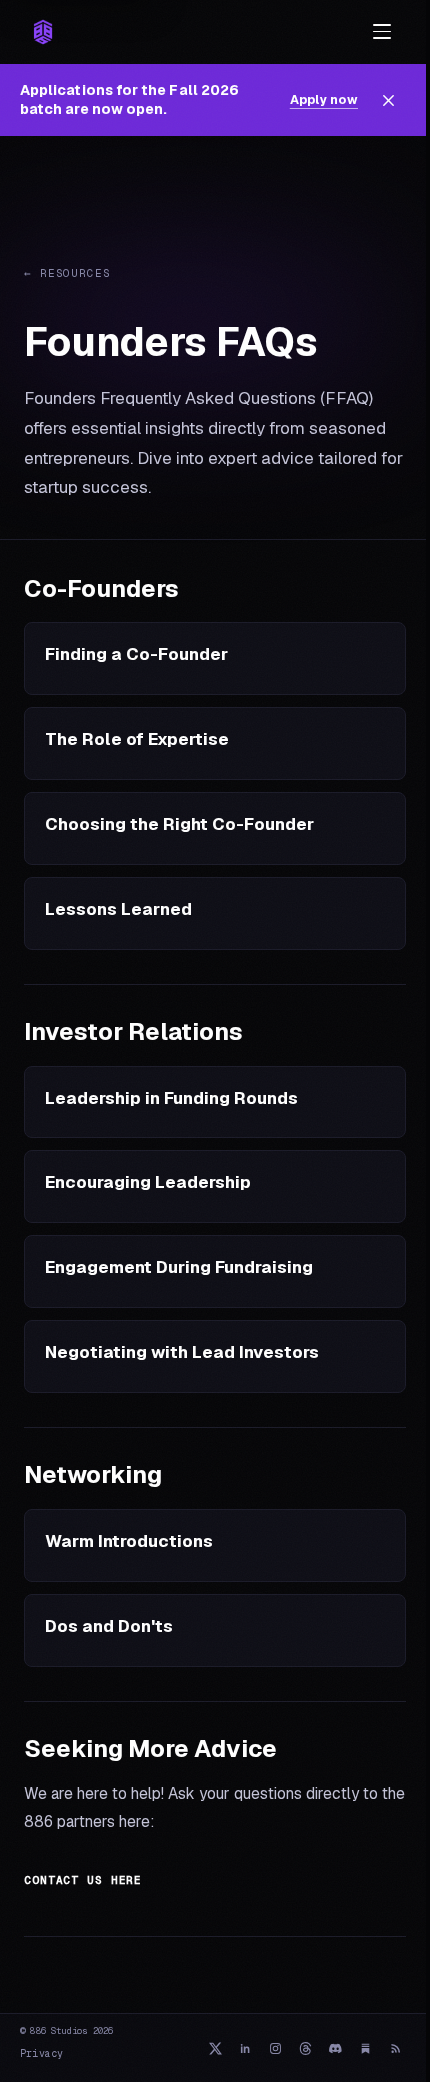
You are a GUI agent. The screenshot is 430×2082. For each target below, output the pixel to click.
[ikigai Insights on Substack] (365, 2048)
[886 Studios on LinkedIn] (245, 2048)
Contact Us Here (83, 1880)
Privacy (41, 2053)
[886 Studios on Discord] (335, 2048)
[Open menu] (382, 32)
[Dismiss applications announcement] (388, 100)
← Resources (67, 273)
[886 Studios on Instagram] (275, 2048)
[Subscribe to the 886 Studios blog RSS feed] (395, 2048)
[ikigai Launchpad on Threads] (305, 2048)
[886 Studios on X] (215, 2048)
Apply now (324, 99)
